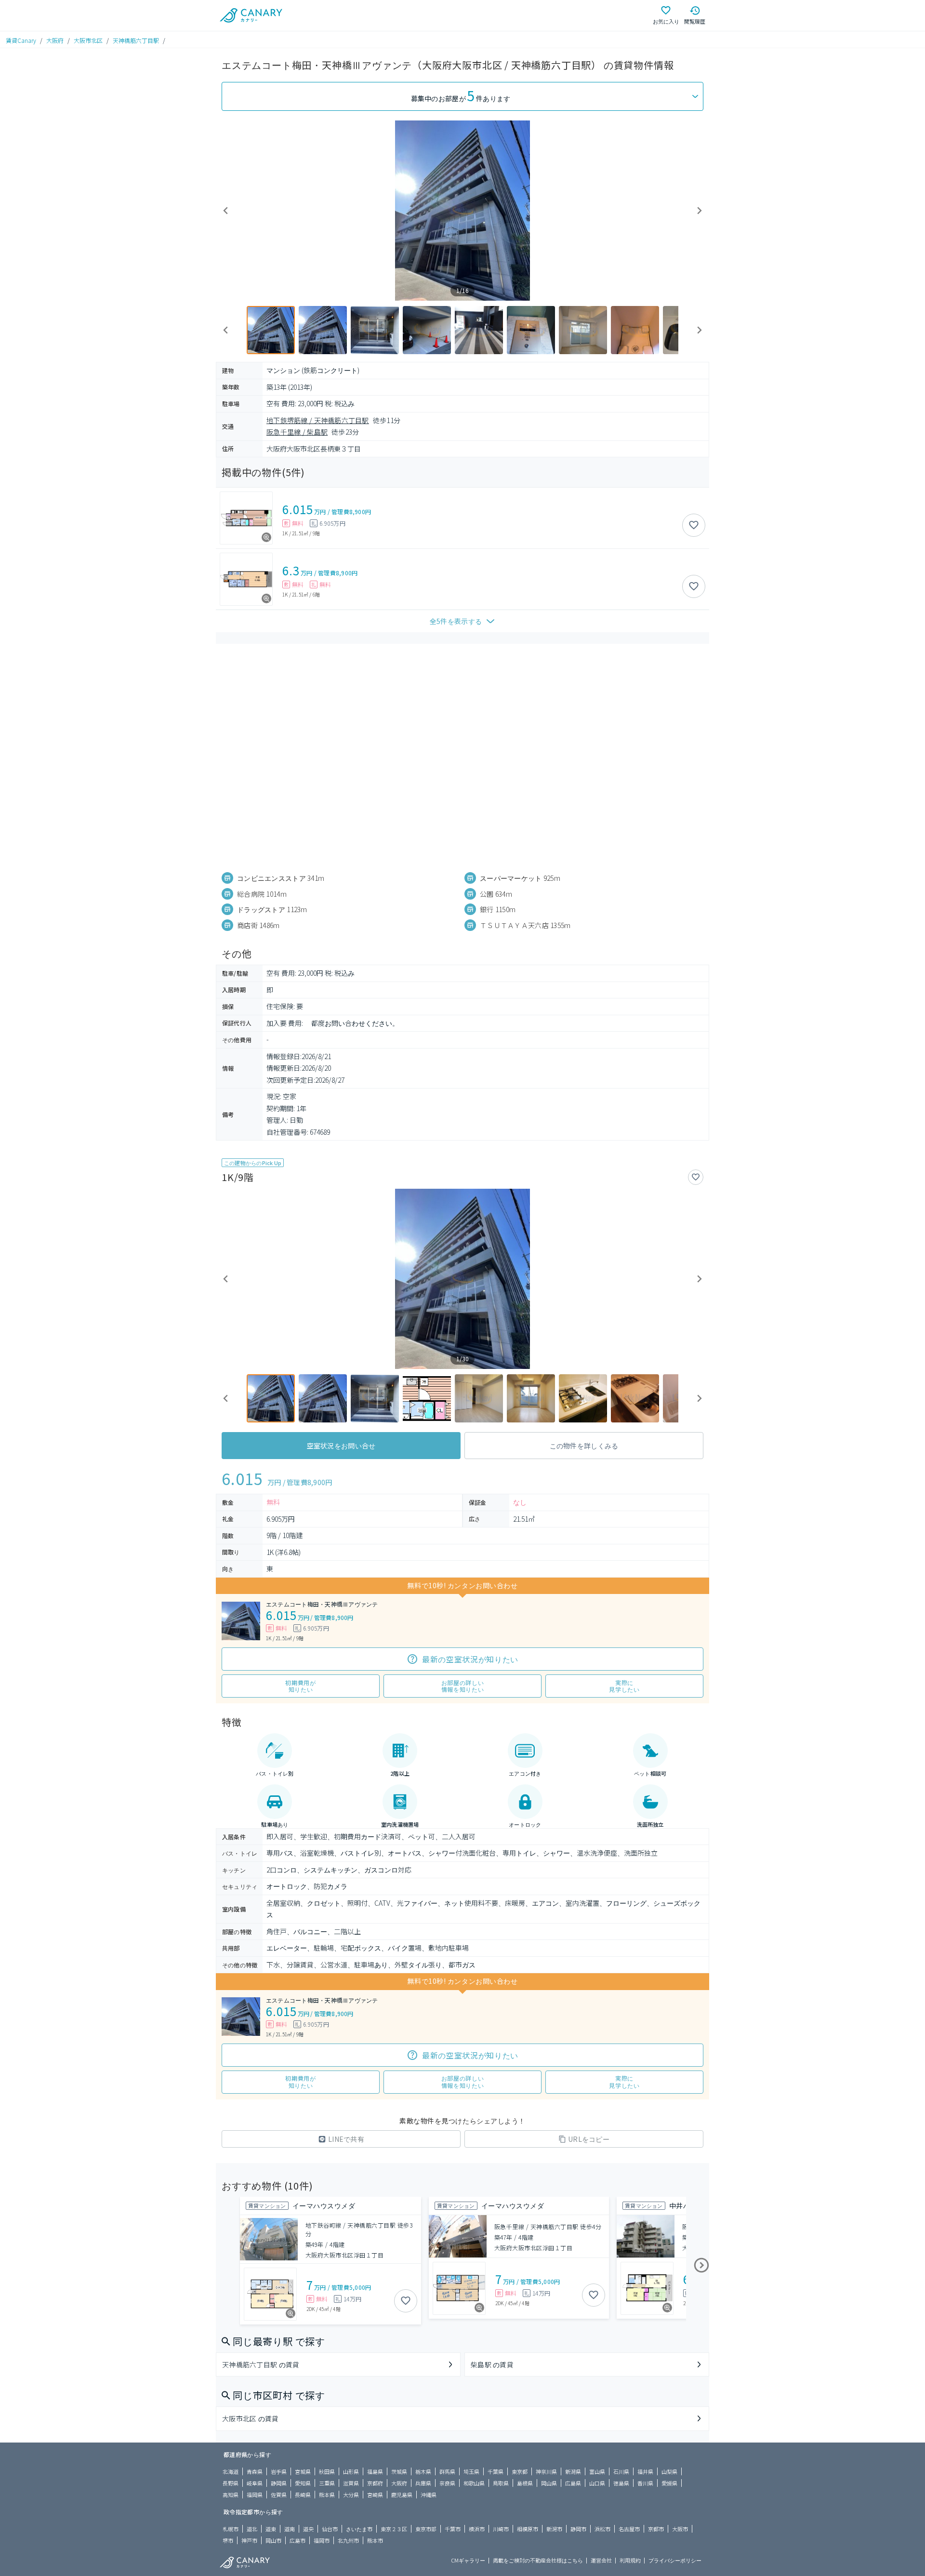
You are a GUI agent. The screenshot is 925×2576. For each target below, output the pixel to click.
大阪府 (55, 40)
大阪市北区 (88, 40)
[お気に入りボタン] (694, 525)
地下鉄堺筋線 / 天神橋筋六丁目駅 (318, 420)
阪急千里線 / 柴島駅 (297, 432)
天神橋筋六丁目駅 (136, 40)
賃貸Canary (21, 40)
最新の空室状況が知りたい (470, 1659)
